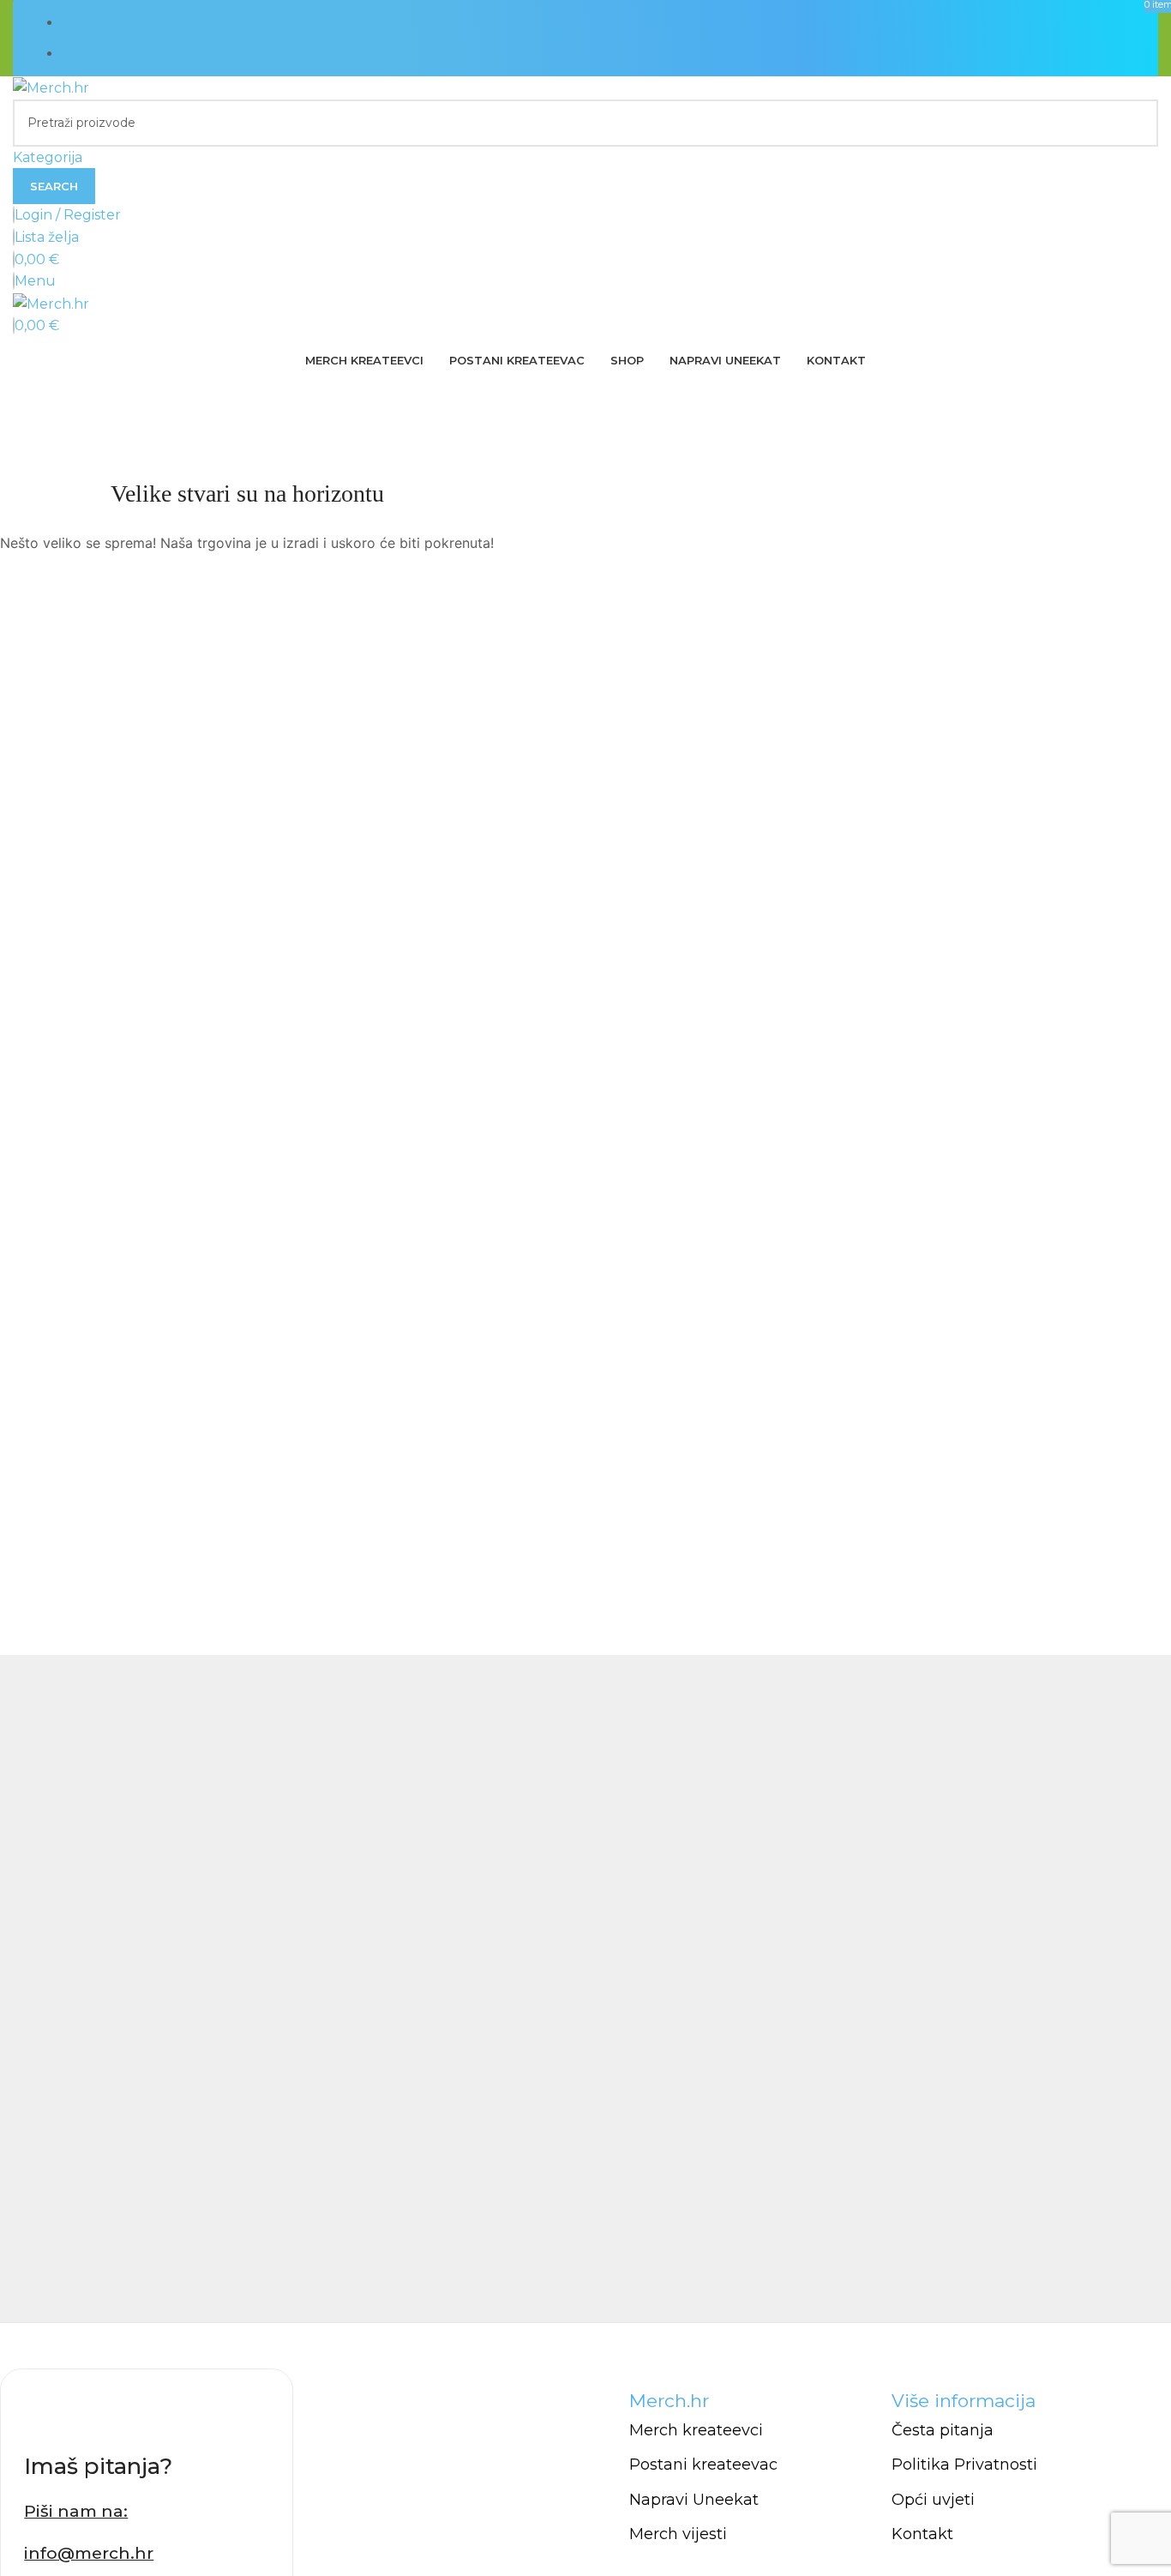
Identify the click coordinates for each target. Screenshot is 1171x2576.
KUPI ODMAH (109, 23)
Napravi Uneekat (694, 2500)
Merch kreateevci (696, 2430)
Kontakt (922, 2534)
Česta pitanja (943, 2430)
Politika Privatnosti (964, 2465)
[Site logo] (51, 87)
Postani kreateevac (703, 2465)
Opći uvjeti (933, 2500)
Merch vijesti (678, 2534)
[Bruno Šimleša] (585, 1989)
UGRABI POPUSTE (127, 54)
